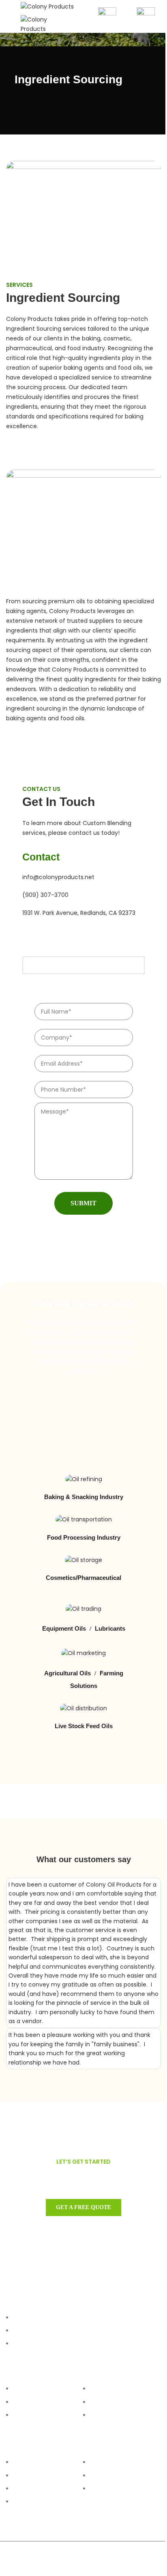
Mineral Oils (104, 2489)
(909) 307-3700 (45, 895)
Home (20, 2389)
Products (24, 2402)
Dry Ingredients (31, 2489)
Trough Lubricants (112, 2475)
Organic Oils (28, 2462)
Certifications (107, 2389)
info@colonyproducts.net (58, 877)
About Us (24, 2415)
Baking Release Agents (118, 2462)
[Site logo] (47, 6)
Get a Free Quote (83, 2207)
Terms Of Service (110, 2402)
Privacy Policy (107, 2415)
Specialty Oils (30, 2502)
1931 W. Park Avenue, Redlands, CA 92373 (79, 913)
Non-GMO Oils (30, 2475)
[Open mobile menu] (9, 16)
